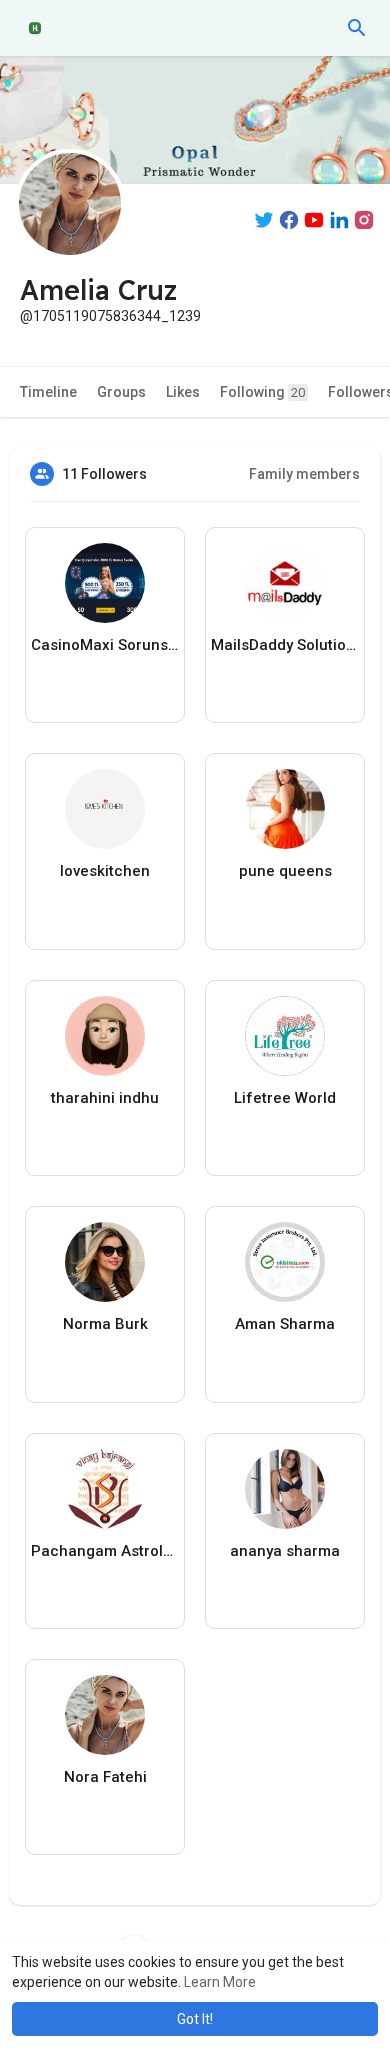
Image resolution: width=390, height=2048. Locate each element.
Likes (183, 392)
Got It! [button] (195, 2019)
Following (262, 392)
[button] (357, 28)
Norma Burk (105, 1324)
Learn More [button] (220, 1982)
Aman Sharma (285, 1324)
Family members (304, 474)
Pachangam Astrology (105, 1551)
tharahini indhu (105, 1098)
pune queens (285, 871)
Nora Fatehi (105, 1777)
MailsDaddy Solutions (285, 645)
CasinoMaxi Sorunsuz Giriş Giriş (105, 645)
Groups (121, 392)
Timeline (48, 392)
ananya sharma (285, 1551)
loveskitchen (105, 871)
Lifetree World (285, 1098)
